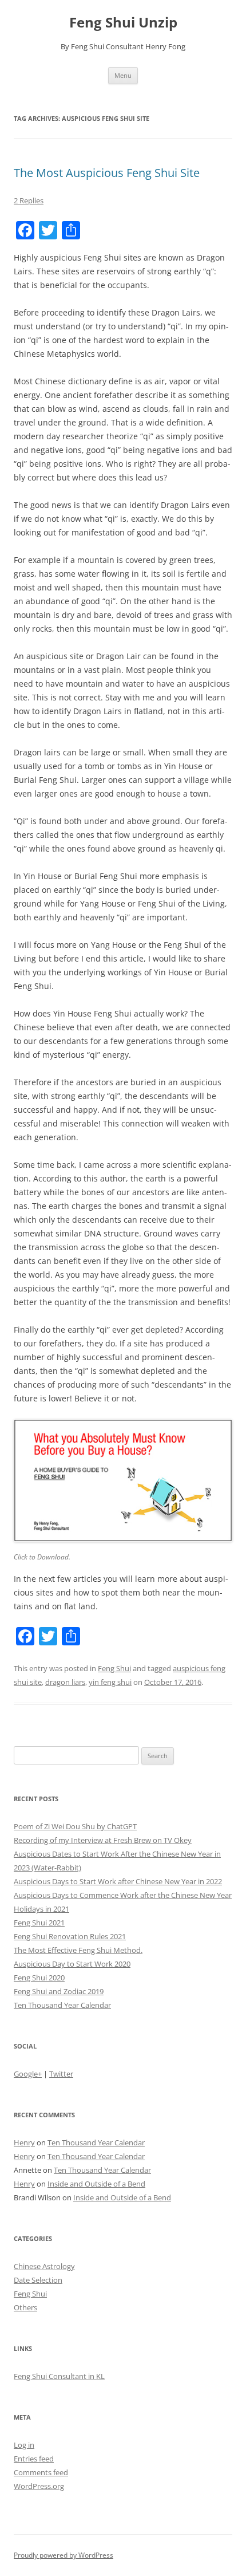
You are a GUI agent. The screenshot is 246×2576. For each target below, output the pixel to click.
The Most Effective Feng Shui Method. (78, 1950)
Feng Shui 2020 (39, 1978)
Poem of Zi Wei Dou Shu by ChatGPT (75, 1826)
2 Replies (29, 200)
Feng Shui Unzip (123, 23)
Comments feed (41, 2472)
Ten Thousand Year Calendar (62, 2005)
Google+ (28, 2074)
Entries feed (34, 2459)
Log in (24, 2445)
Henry (24, 2142)
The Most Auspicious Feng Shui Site (107, 173)
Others (25, 2307)
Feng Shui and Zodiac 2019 (59, 1991)
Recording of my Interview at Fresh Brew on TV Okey (103, 1840)
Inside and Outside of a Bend (96, 2184)
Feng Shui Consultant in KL (59, 2376)
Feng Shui (114, 1668)
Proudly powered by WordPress (64, 2555)
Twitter (61, 2074)
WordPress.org (39, 2486)
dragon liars (65, 1682)
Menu (123, 75)
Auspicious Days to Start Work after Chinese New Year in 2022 (118, 1881)
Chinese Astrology (44, 2266)
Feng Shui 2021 (39, 1923)
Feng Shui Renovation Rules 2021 (70, 1936)
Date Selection (38, 2280)
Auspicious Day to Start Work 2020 (72, 1964)
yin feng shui (110, 1682)
